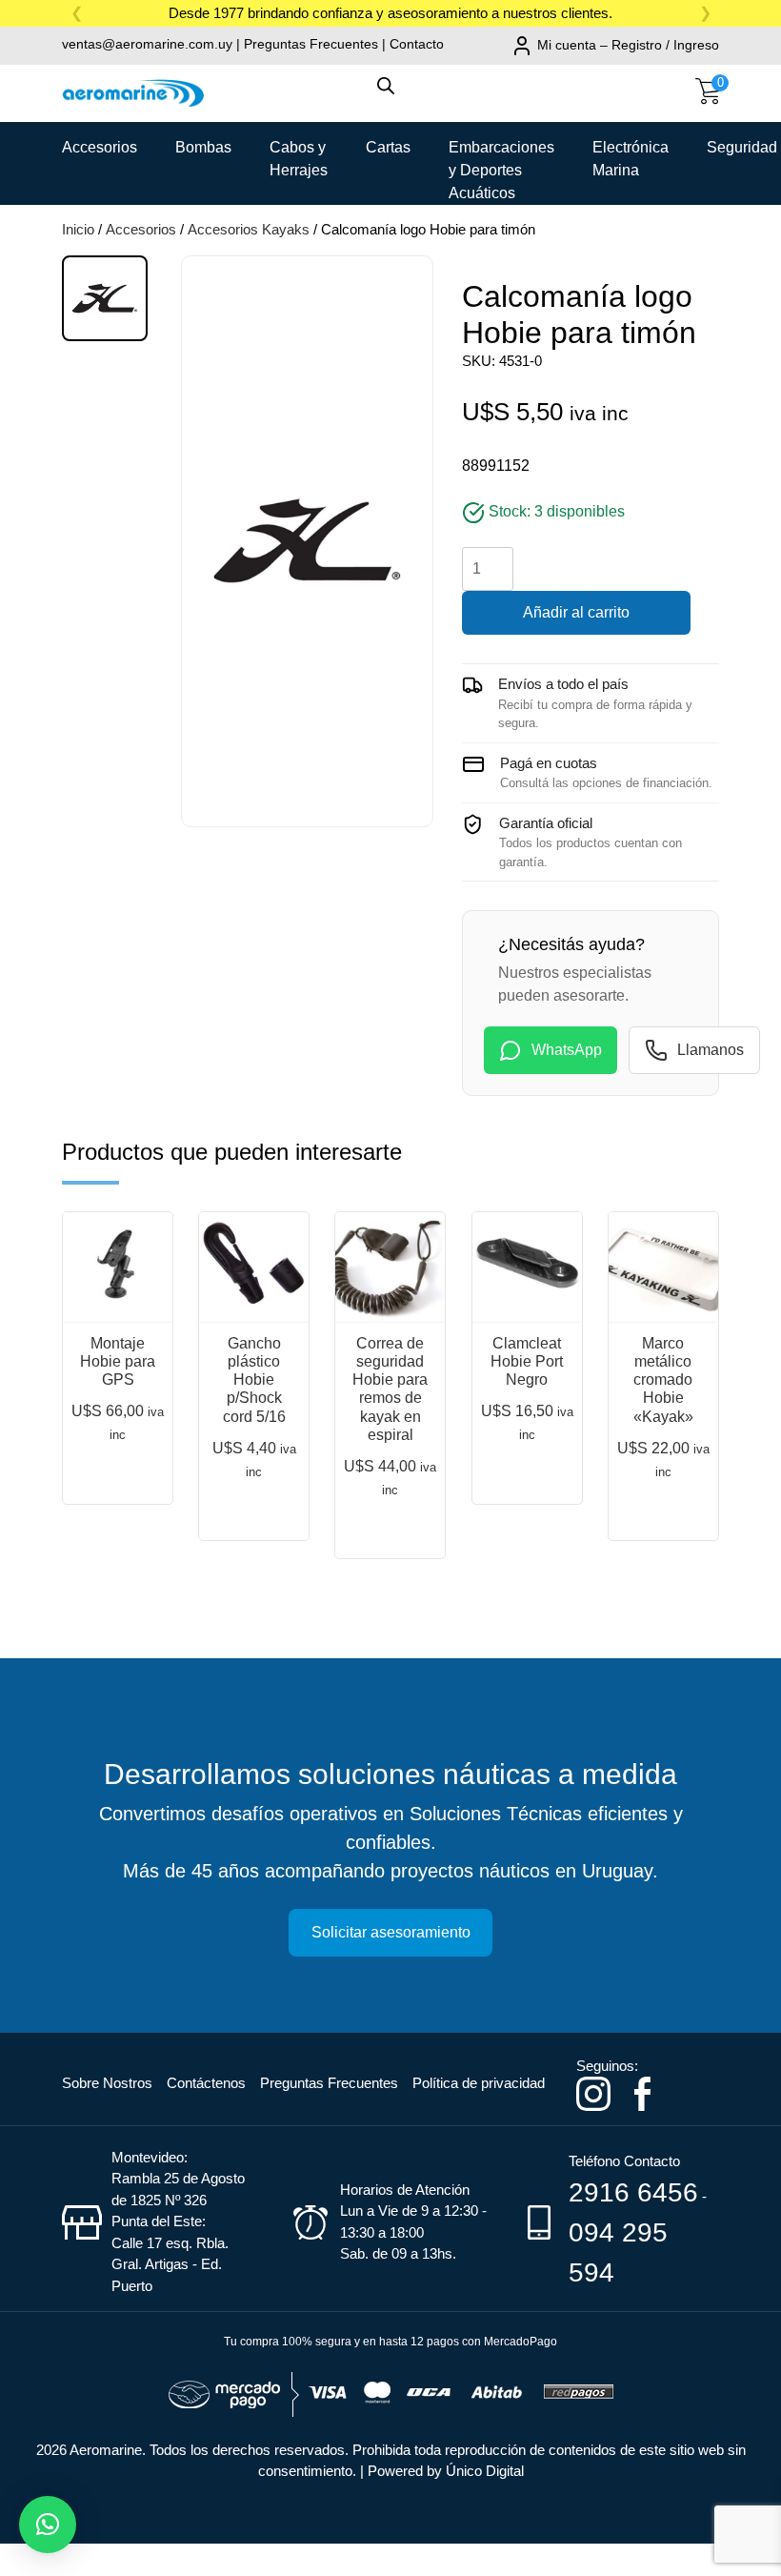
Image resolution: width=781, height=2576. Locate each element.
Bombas (203, 147)
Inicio (78, 229)
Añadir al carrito (576, 612)
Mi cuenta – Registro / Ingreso (628, 45)
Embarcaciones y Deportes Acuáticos (501, 154)
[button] (48, 2525)
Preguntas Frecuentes (311, 44)
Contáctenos (206, 2083)
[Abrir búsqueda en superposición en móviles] (390, 95)
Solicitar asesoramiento (391, 1932)
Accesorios (100, 147)
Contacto (417, 44)
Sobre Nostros (107, 2083)
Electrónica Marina (631, 154)
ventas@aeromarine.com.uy (147, 44)
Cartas (388, 147)
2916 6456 (633, 2192)
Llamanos (711, 1050)
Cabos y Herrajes (299, 154)
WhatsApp (567, 1050)
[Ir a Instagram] (593, 2092)
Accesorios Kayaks (249, 229)
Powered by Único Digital (446, 2471)
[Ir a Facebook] (642, 2092)
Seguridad (742, 147)
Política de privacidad (479, 2083)
